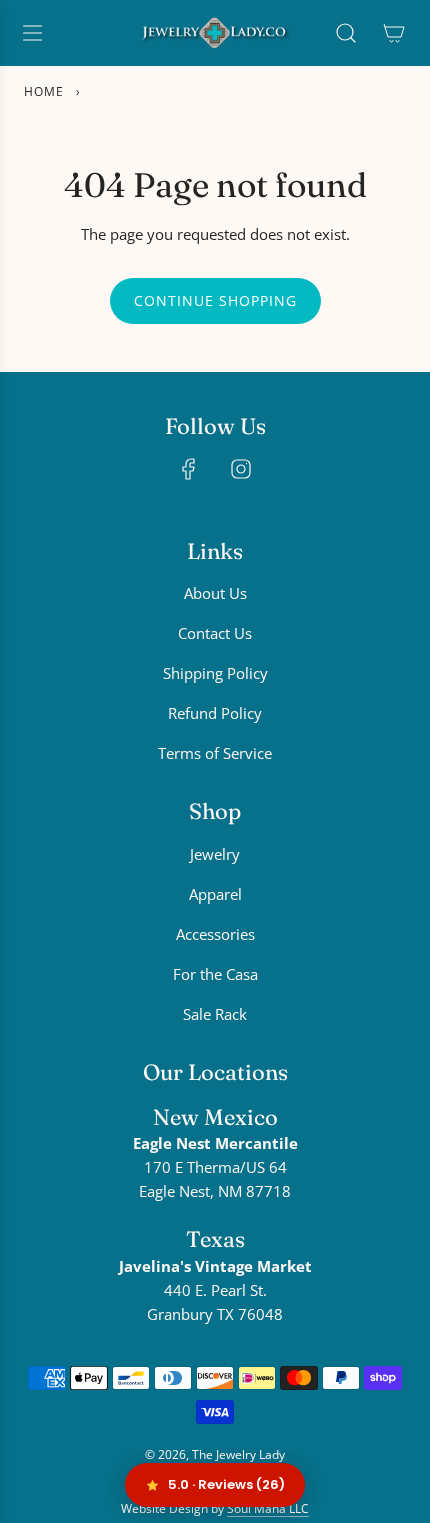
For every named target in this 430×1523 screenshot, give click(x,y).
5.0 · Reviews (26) (226, 1484)
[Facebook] (189, 469)
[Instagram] (241, 469)
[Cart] (394, 33)
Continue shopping (215, 300)
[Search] (346, 33)
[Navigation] (32, 33)
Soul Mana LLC (268, 1508)
